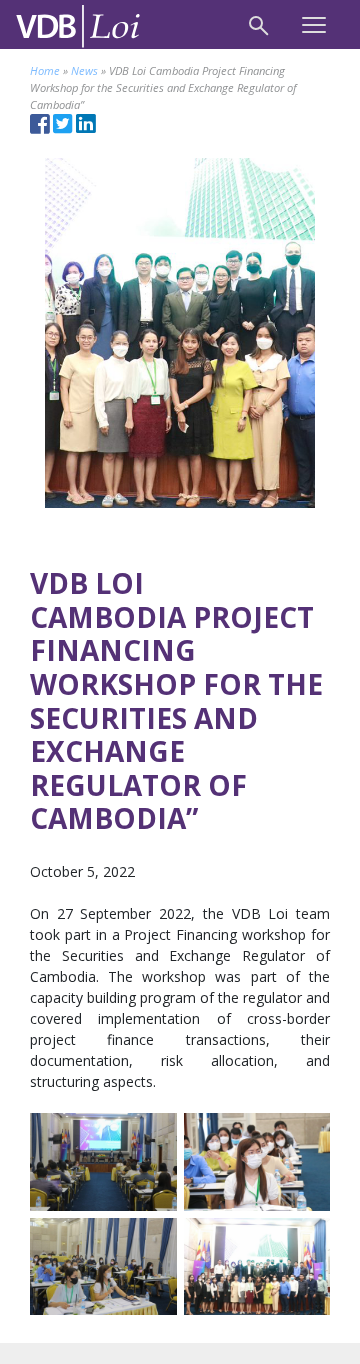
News (84, 70)
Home (45, 70)
